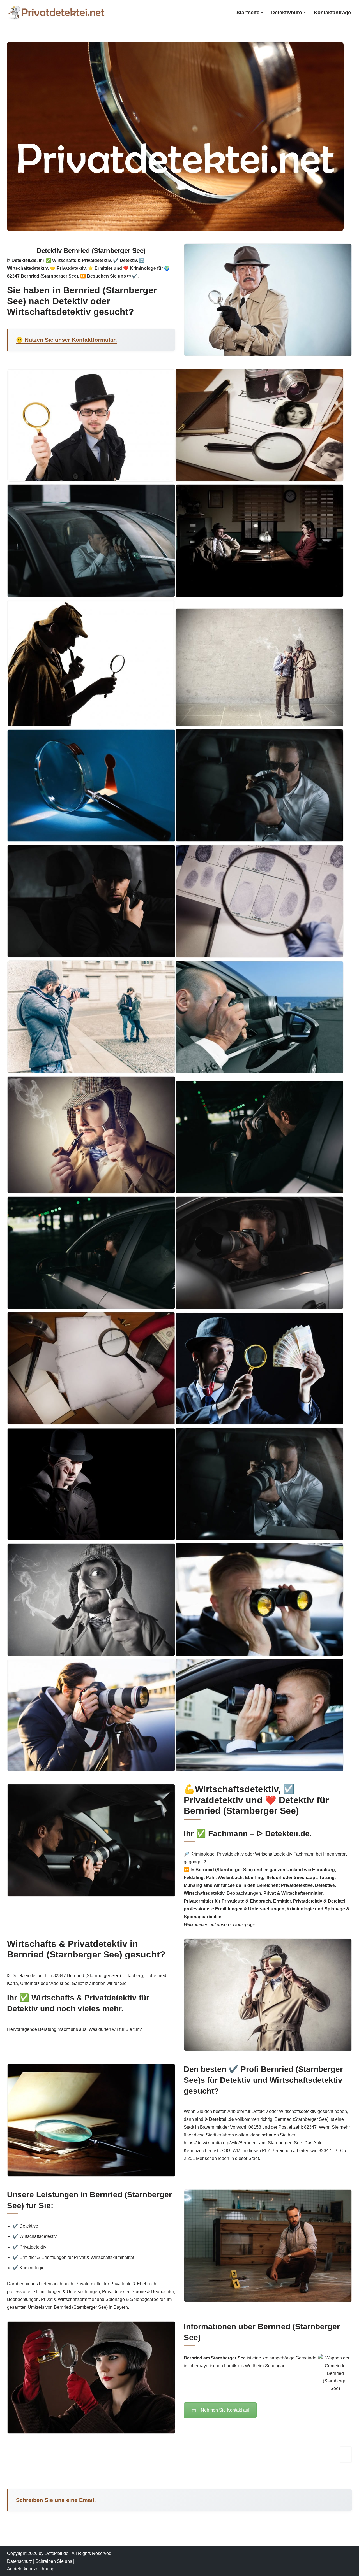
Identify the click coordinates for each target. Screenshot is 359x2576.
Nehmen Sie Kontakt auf (225, 2410)
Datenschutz (19, 2561)
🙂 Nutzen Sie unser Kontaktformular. (66, 340)
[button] (262, 12)
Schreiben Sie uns (54, 2561)
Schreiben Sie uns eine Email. (56, 2500)
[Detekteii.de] (56, 12)
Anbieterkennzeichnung (31, 2569)
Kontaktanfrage (332, 13)
